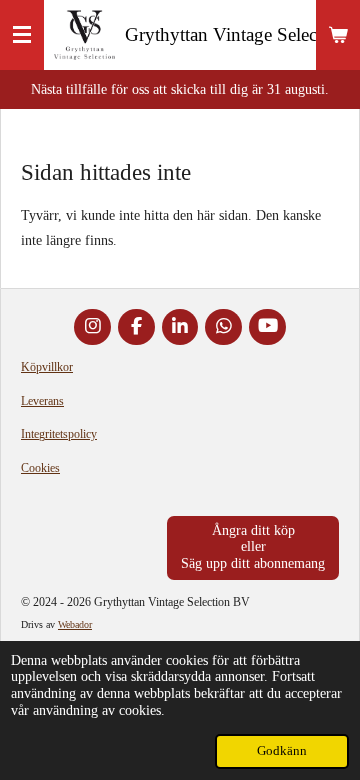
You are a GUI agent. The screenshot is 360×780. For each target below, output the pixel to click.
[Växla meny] (22, 35)
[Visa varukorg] (338, 35)
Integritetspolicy (59, 434)
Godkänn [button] (282, 751)
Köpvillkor (47, 367)
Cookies (40, 468)
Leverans (42, 401)
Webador (75, 624)
